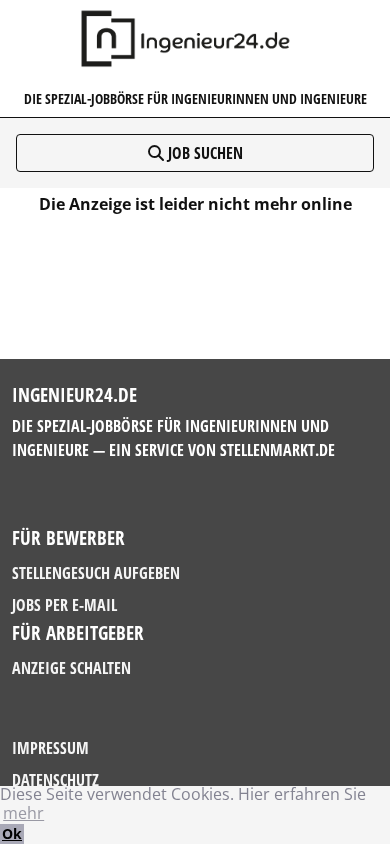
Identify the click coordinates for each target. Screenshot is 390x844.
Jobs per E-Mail (64, 605)
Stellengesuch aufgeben (96, 573)
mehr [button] (23, 813)
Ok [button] (12, 833)
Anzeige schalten (71, 668)
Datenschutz (55, 780)
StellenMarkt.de (277, 450)
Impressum (50, 748)
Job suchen (203, 153)
